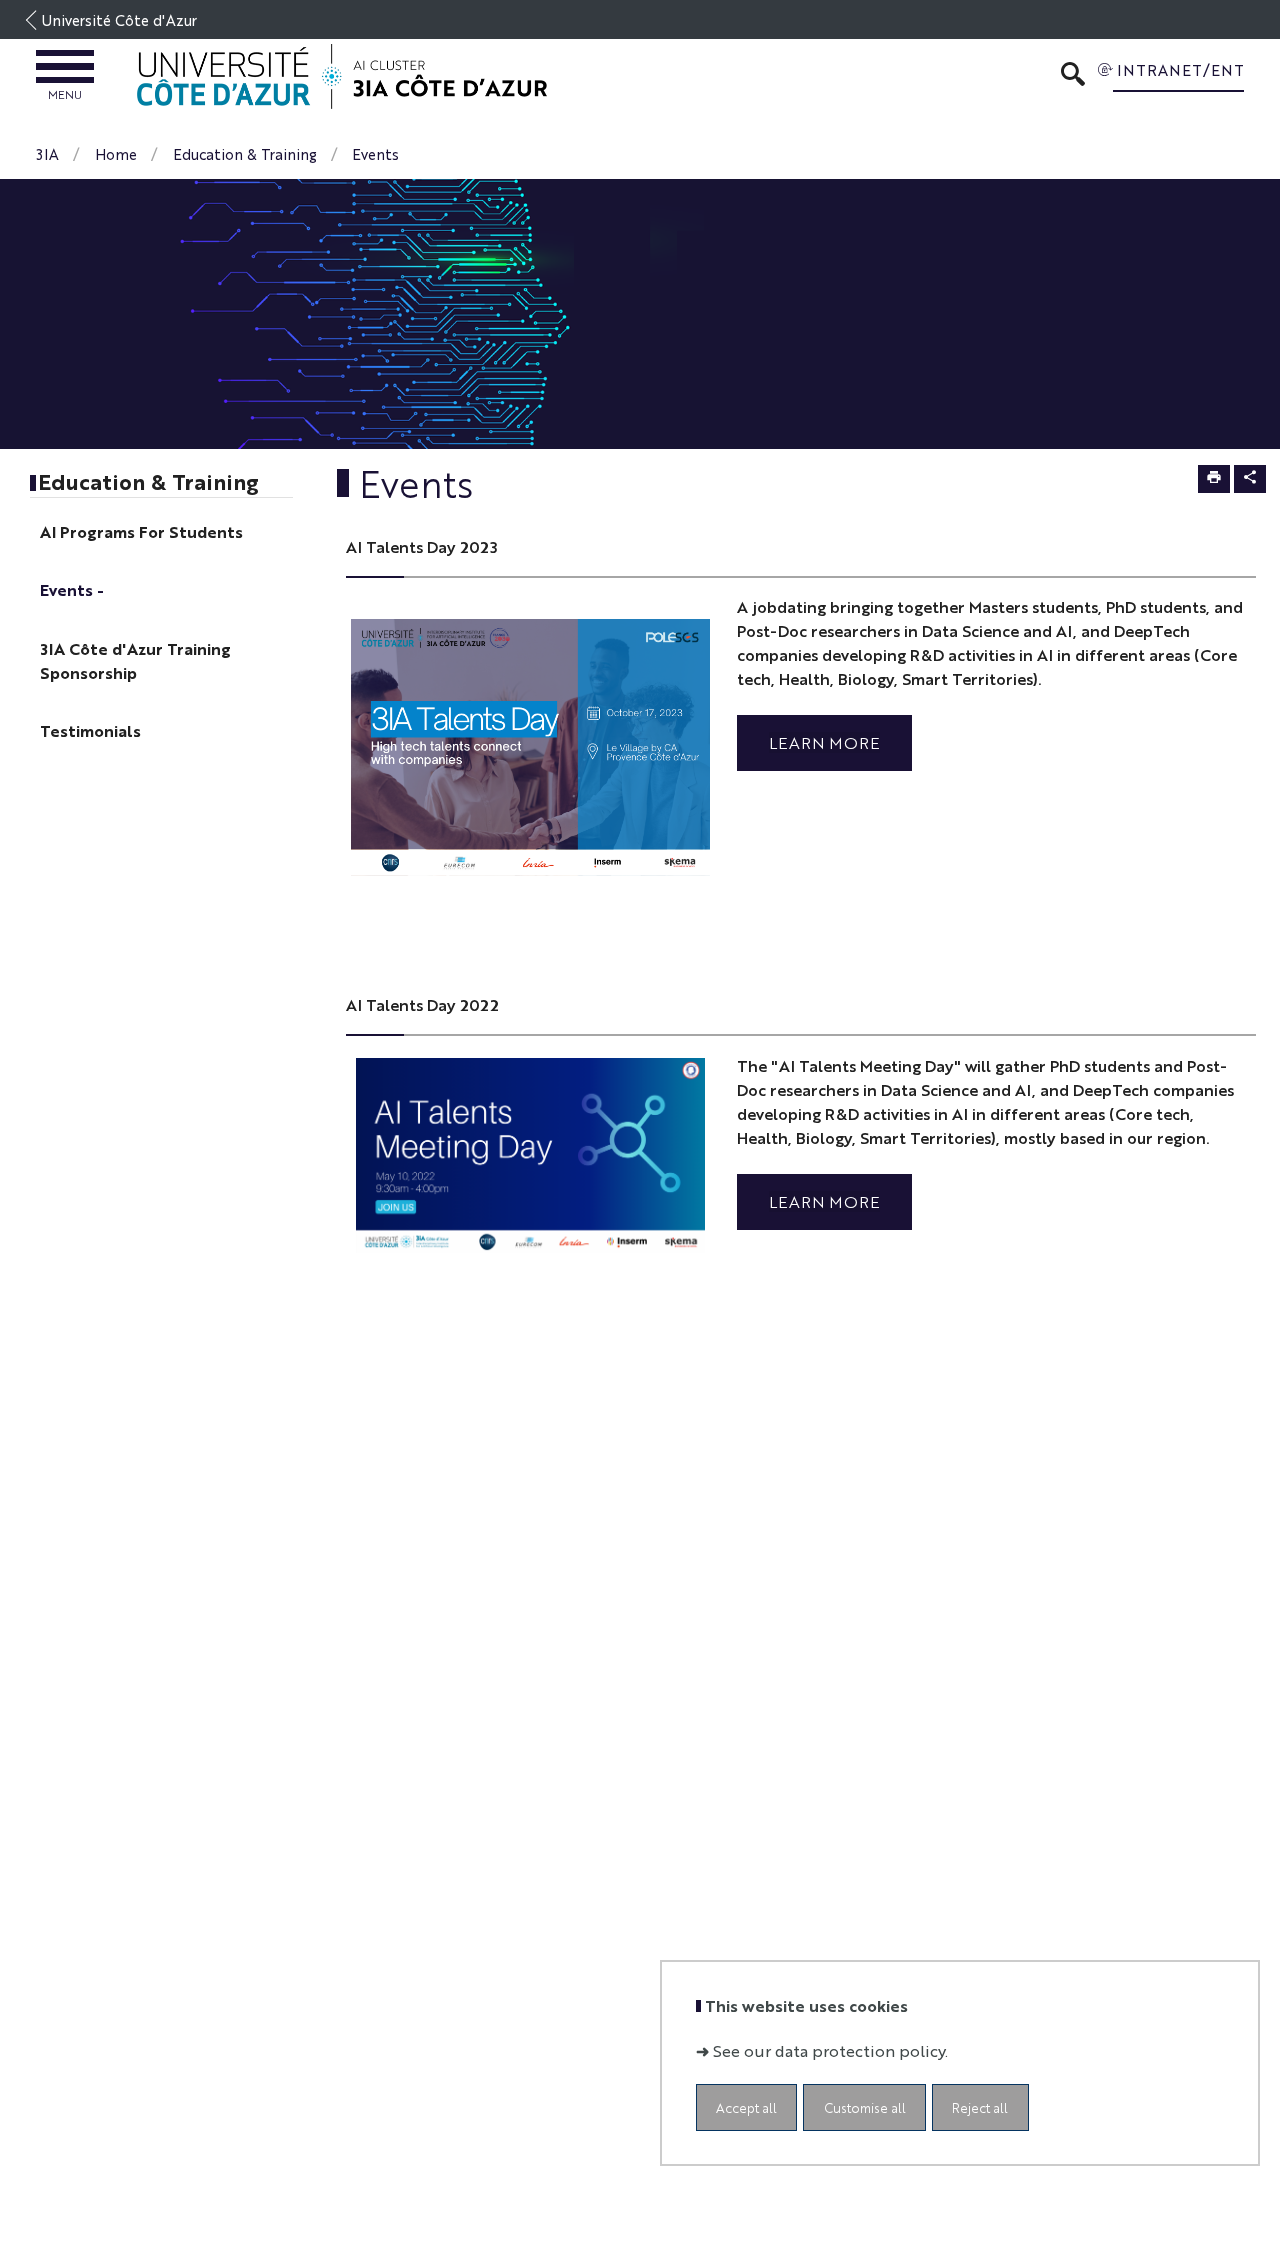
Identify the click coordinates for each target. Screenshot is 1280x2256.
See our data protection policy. (830, 2049)
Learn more (824, 742)
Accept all (746, 2106)
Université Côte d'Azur (119, 19)
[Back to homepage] (342, 77)
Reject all (980, 2106)
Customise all (865, 2106)
